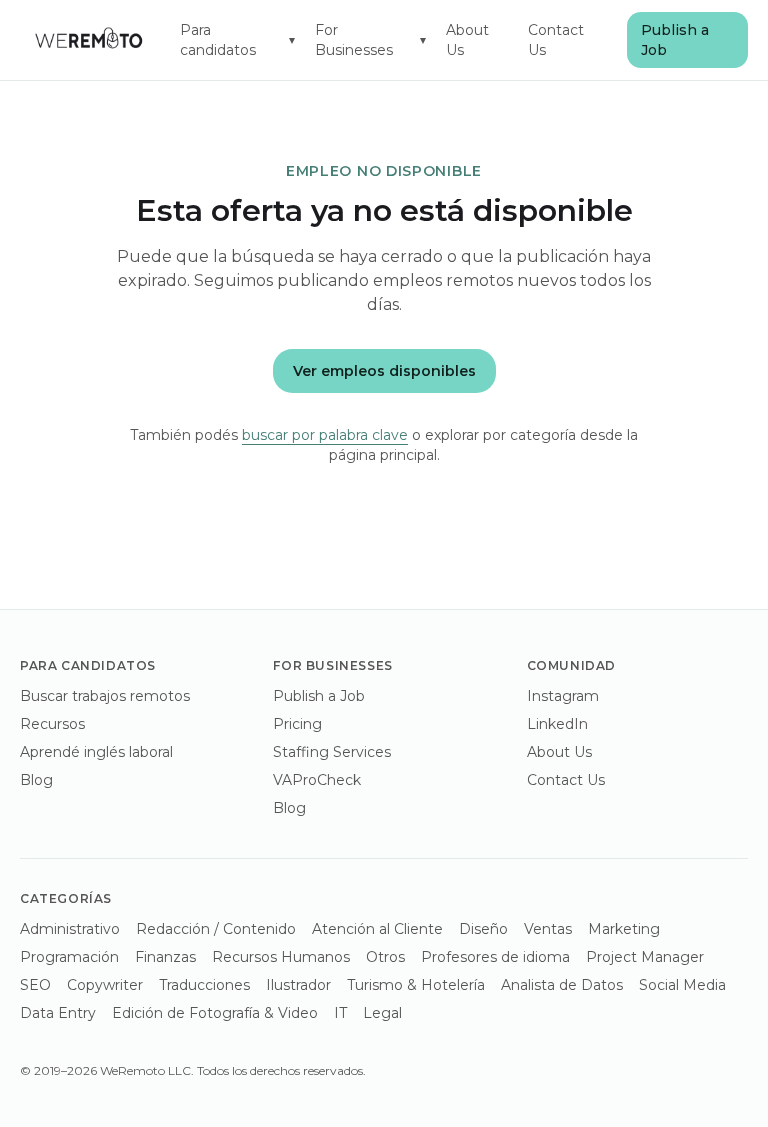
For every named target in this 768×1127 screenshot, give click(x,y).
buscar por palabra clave (325, 435)
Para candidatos (238, 40)
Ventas (548, 929)
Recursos (52, 724)
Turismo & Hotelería (416, 985)
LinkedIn (557, 724)
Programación (69, 957)
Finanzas (165, 957)
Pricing (297, 724)
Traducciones (204, 985)
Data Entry (58, 1013)
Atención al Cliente (377, 929)
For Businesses (370, 40)
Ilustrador (298, 985)
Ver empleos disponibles (384, 371)
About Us (467, 40)
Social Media (682, 985)
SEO (35, 985)
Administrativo (70, 929)
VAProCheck (317, 780)
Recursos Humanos (281, 957)
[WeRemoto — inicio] (88, 40)
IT (340, 1013)
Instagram (563, 696)
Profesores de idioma (495, 957)
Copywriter (105, 985)
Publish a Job (675, 40)
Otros (385, 957)
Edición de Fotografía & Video (215, 1013)
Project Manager (645, 957)
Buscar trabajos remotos (105, 696)
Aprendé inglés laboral (96, 752)
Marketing (624, 929)
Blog (36, 780)
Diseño (483, 929)
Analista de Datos (562, 985)
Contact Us (556, 40)
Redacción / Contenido (216, 929)
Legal (382, 1013)
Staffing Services (332, 752)
